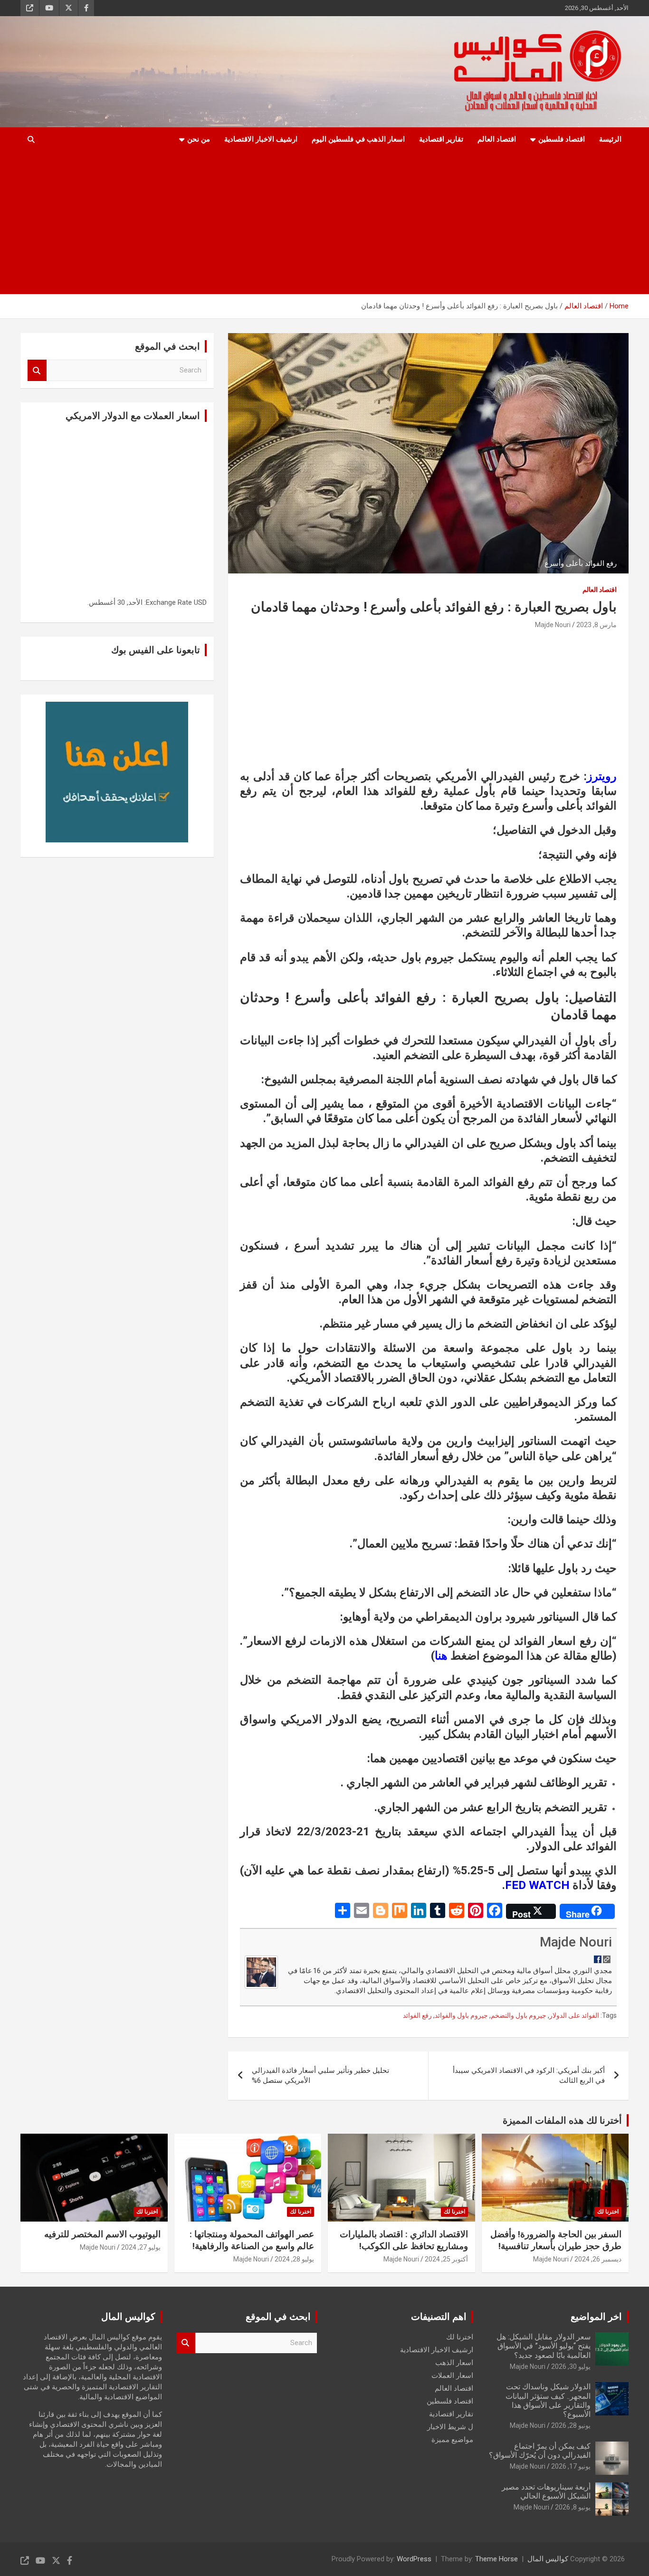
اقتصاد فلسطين (562, 139)
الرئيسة (610, 139)
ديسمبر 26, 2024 (598, 2259)
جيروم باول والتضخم (519, 2015)
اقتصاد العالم (497, 139)
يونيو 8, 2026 (573, 2507)
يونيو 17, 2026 (571, 2466)
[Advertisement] (338, 223)
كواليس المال (548, 2559)
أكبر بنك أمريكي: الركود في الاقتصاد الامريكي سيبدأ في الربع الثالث (529, 2075)
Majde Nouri (553, 625)
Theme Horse (496, 2559)
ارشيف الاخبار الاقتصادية (261, 139)
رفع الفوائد (417, 2015)
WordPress (414, 2559)
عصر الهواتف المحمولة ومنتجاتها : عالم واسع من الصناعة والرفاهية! (252, 2240)
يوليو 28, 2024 (294, 2259)
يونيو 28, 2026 (571, 2425)
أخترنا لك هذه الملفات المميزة (562, 2120)
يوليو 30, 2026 (571, 2366)
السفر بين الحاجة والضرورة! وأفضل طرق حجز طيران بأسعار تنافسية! (556, 2240)
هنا (441, 1656)
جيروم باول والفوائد (461, 2015)
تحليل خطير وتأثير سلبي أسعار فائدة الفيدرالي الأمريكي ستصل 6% (320, 2075)
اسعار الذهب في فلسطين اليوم (358, 139)
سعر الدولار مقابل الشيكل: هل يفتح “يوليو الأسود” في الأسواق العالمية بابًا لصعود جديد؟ (544, 2346)
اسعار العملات (452, 2376)
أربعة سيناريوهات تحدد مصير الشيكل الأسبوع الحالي (546, 2491)
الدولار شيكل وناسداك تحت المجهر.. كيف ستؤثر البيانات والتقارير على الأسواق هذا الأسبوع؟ (548, 2400)
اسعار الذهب (454, 2363)
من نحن (199, 139)
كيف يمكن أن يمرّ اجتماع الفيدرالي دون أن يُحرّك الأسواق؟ (540, 2451)
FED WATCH (537, 1885)
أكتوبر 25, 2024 (446, 2259)
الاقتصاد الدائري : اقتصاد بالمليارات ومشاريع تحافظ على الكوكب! (404, 2240)
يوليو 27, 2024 (141, 2247)
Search (37, 370)
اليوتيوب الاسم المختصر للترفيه (102, 2234)
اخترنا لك (608, 2212)
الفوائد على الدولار (574, 2015)
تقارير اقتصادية (441, 139)
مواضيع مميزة (452, 2440)
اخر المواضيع (596, 2317)
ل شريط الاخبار (450, 2427)
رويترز (602, 776)
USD (200, 602)
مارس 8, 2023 (597, 625)
